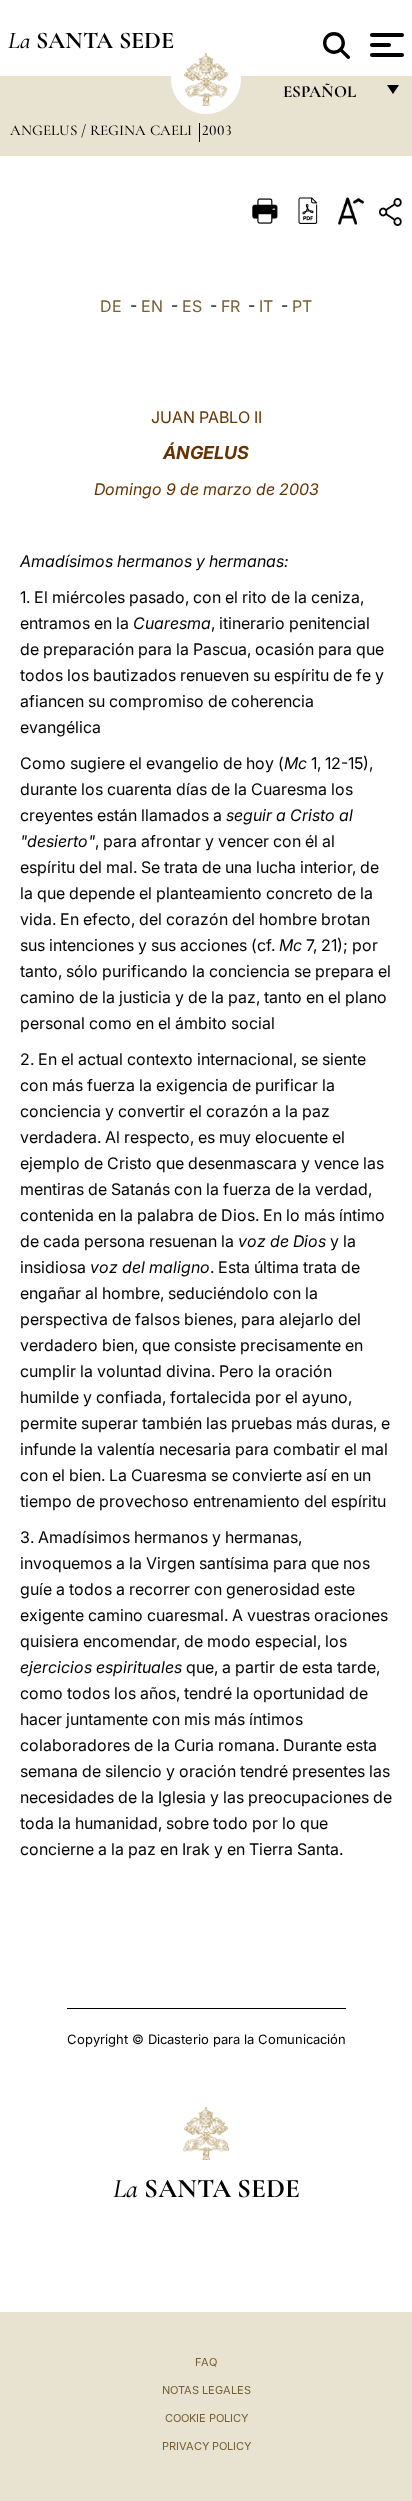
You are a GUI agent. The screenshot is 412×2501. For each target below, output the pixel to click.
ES (192, 306)
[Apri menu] (384, 45)
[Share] (393, 215)
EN (152, 306)
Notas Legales (206, 2390)
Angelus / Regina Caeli (103, 130)
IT (266, 306)
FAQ (206, 2362)
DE (111, 306)
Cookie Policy (206, 2418)
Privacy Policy (206, 2446)
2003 (217, 130)
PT (302, 306)
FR (230, 306)
